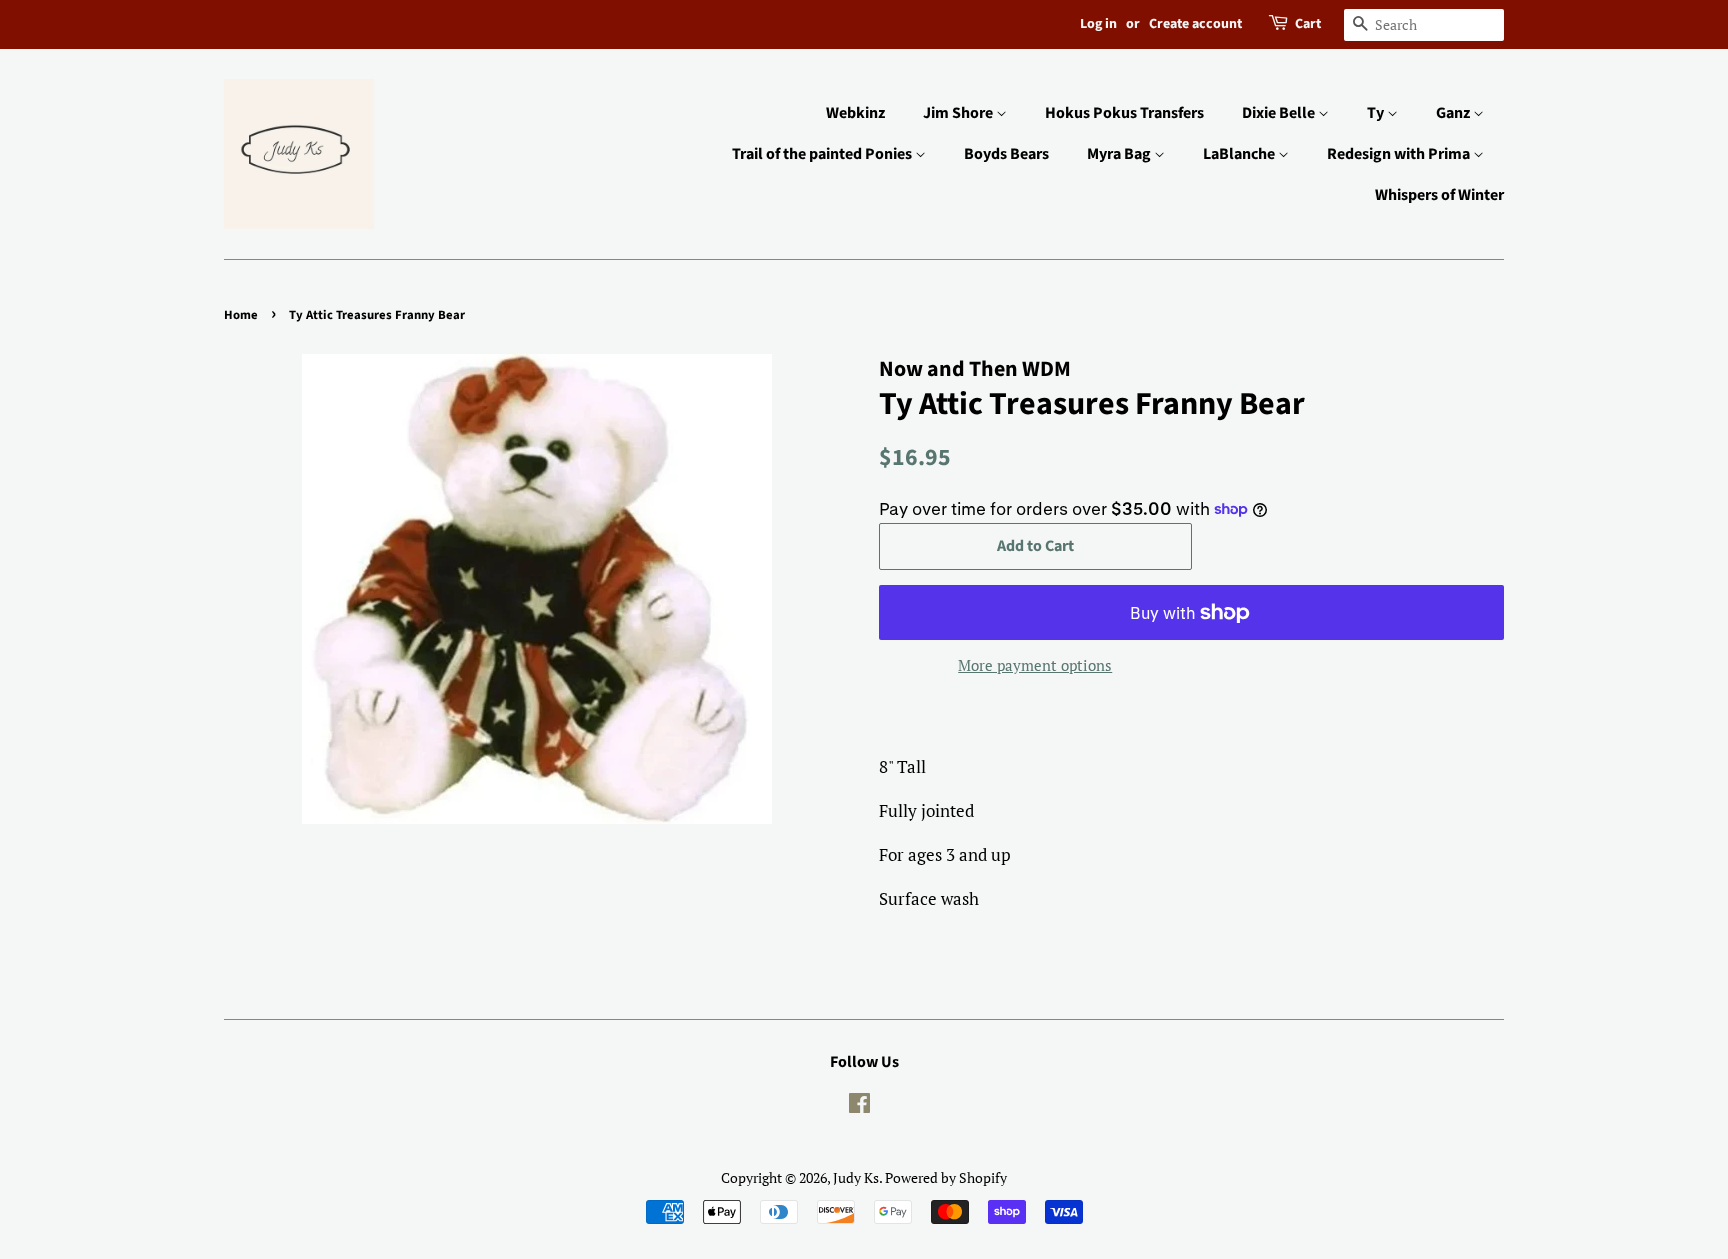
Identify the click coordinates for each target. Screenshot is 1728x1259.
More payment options (1035, 665)
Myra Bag (1120, 154)
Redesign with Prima (1400, 154)
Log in (1098, 24)
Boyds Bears (1006, 154)
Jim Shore (959, 113)
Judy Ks (856, 1177)
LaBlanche (1240, 154)
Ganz (1454, 113)
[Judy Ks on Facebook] (859, 1106)
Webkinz (855, 113)
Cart (1308, 24)
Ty (1377, 113)
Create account (1195, 24)
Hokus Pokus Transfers (1124, 113)
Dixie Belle (1280, 113)
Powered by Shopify (946, 1177)
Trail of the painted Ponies (823, 154)
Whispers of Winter (1439, 195)
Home (241, 315)
